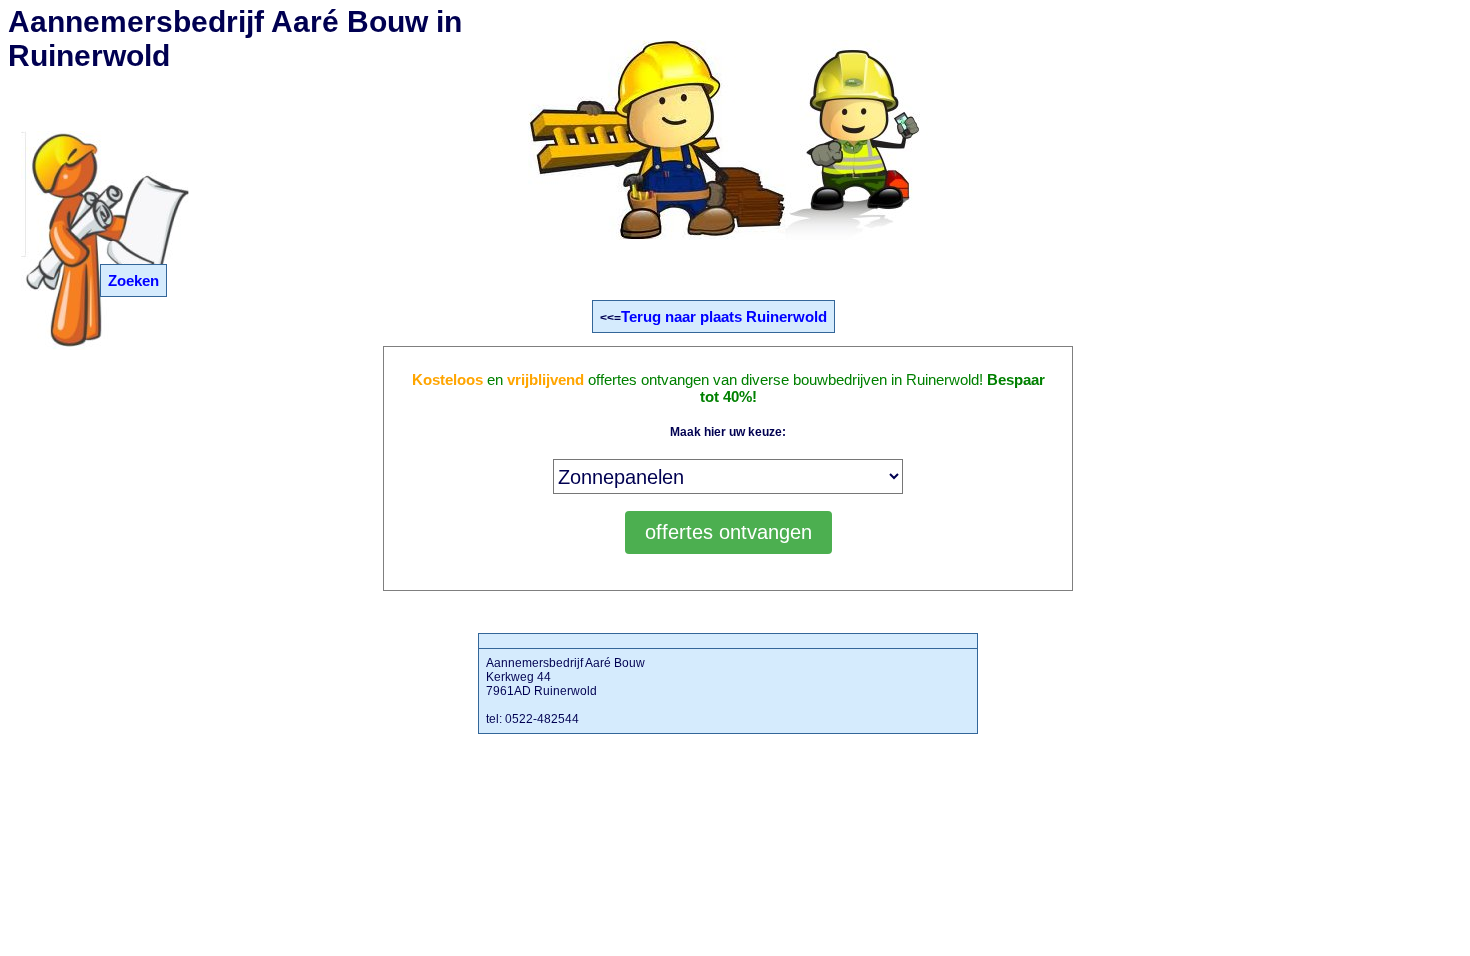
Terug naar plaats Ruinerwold (724, 316)
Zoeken (133, 280)
